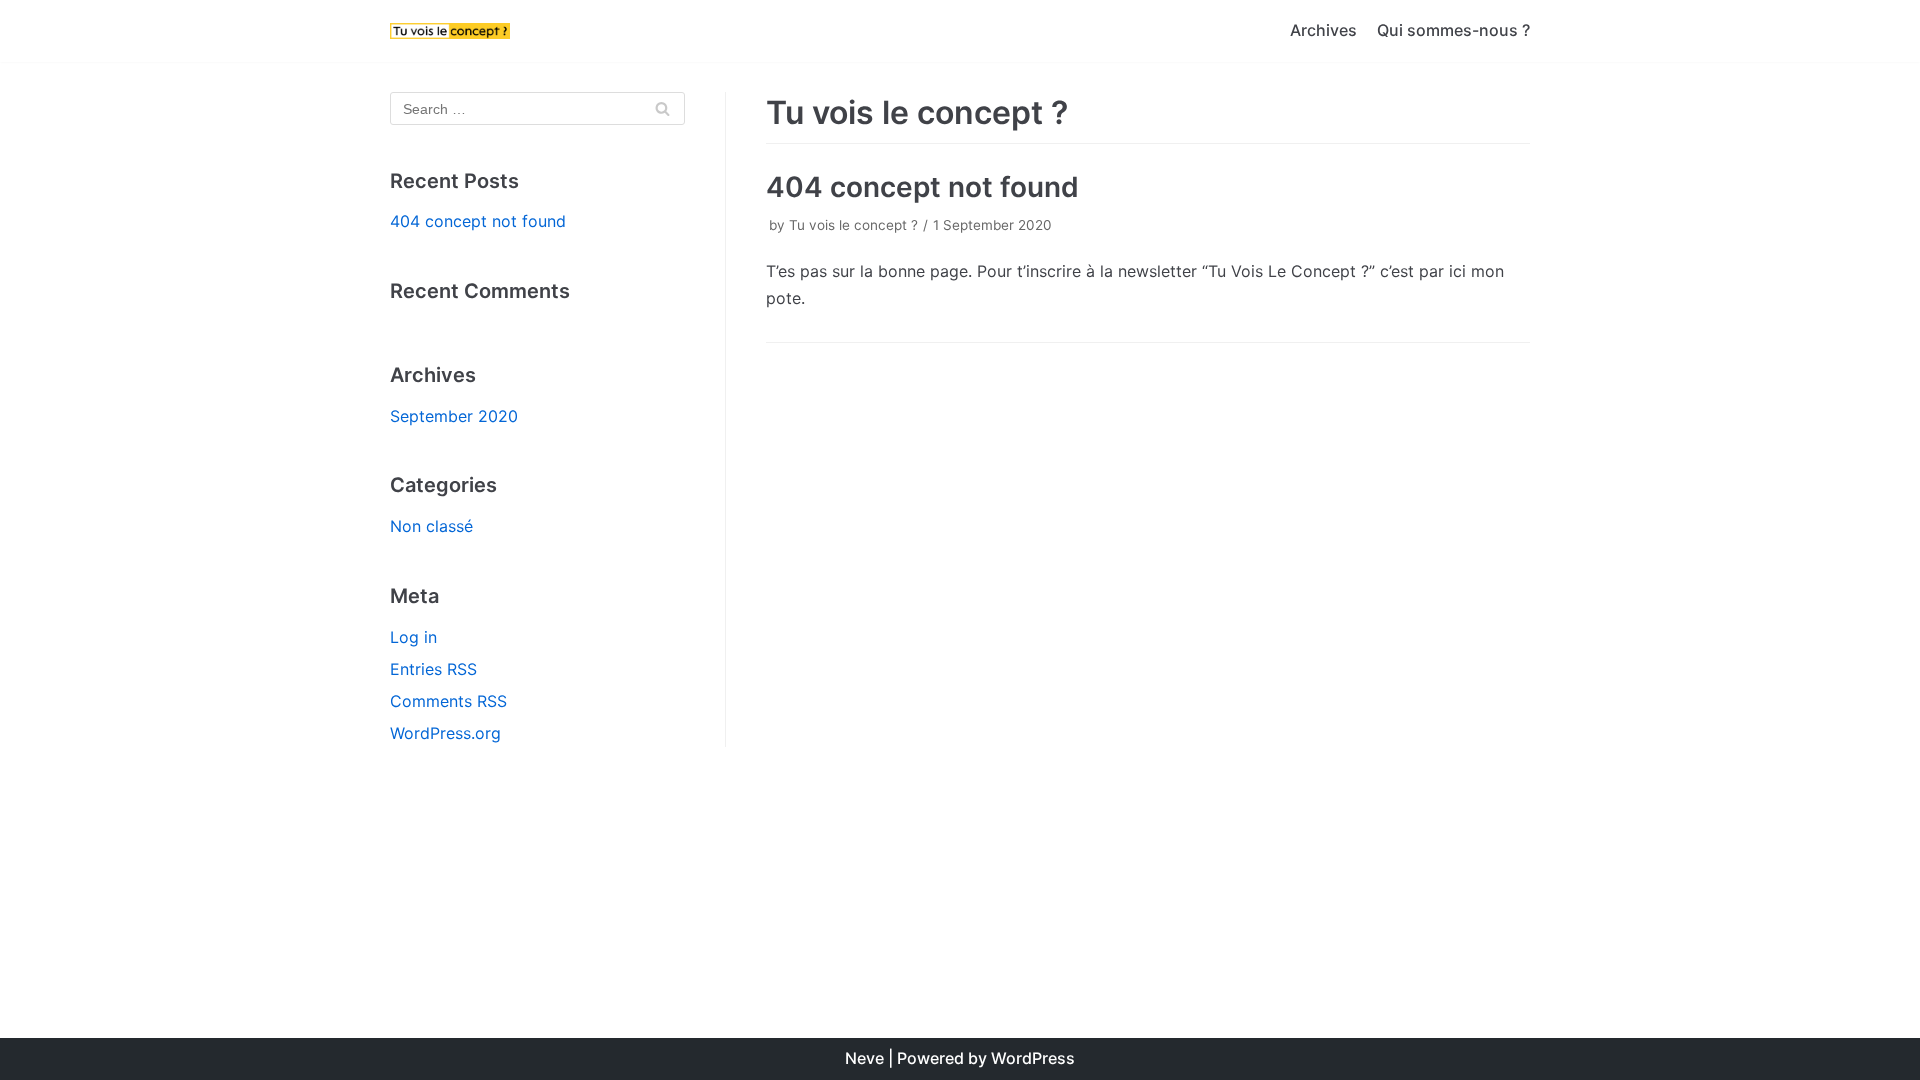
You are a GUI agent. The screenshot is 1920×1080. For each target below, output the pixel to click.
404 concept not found (478, 221)
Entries (433, 669)
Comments (448, 701)
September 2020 (454, 416)
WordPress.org (445, 733)
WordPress (1033, 1058)
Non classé (431, 526)
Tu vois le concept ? (853, 225)
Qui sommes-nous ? (1453, 30)
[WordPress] (450, 31)
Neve (864, 1058)
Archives (1323, 30)
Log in (413, 637)
